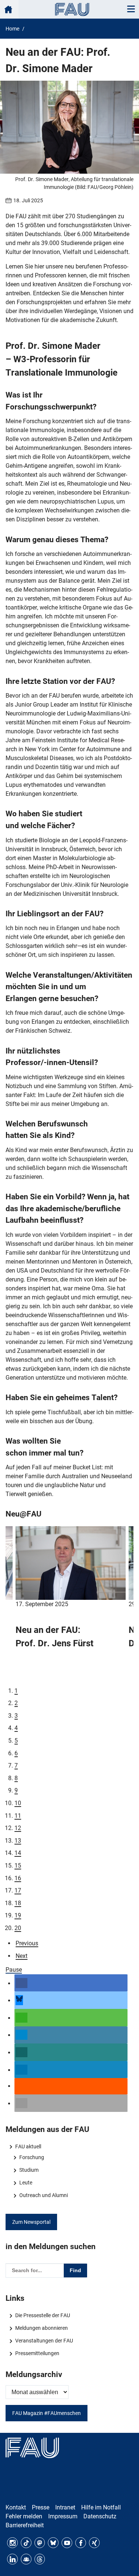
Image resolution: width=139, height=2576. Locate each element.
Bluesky (53, 2543)
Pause (14, 1970)
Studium (29, 2170)
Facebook (81, 2543)
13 (18, 1841)
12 (18, 1828)
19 (18, 1915)
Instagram (12, 2543)
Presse (41, 2507)
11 (18, 1816)
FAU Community (26, 2559)
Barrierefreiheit (25, 2525)
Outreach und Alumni (43, 2195)
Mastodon (40, 2543)
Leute (26, 2183)
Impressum (63, 2516)
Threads (40, 2559)
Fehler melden (24, 2516)
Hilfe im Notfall (101, 2507)
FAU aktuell (28, 2146)
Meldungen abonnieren (41, 2328)
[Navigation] (131, 9)
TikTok (26, 2543)
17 (18, 1890)
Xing (94, 2543)
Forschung (32, 2157)
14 (18, 1853)
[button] (21, 1983)
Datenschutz (100, 2516)
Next (21, 1956)
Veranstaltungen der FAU (44, 2341)
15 (18, 1866)
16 (18, 1878)
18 (18, 1903)
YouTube (67, 2543)
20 (18, 1928)
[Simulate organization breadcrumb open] (9, 9)
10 (18, 1803)
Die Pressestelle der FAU (42, 2315)
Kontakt (16, 2507)
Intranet (65, 2507)
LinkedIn (12, 2559)
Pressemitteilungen (37, 2353)
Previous (27, 1943)
